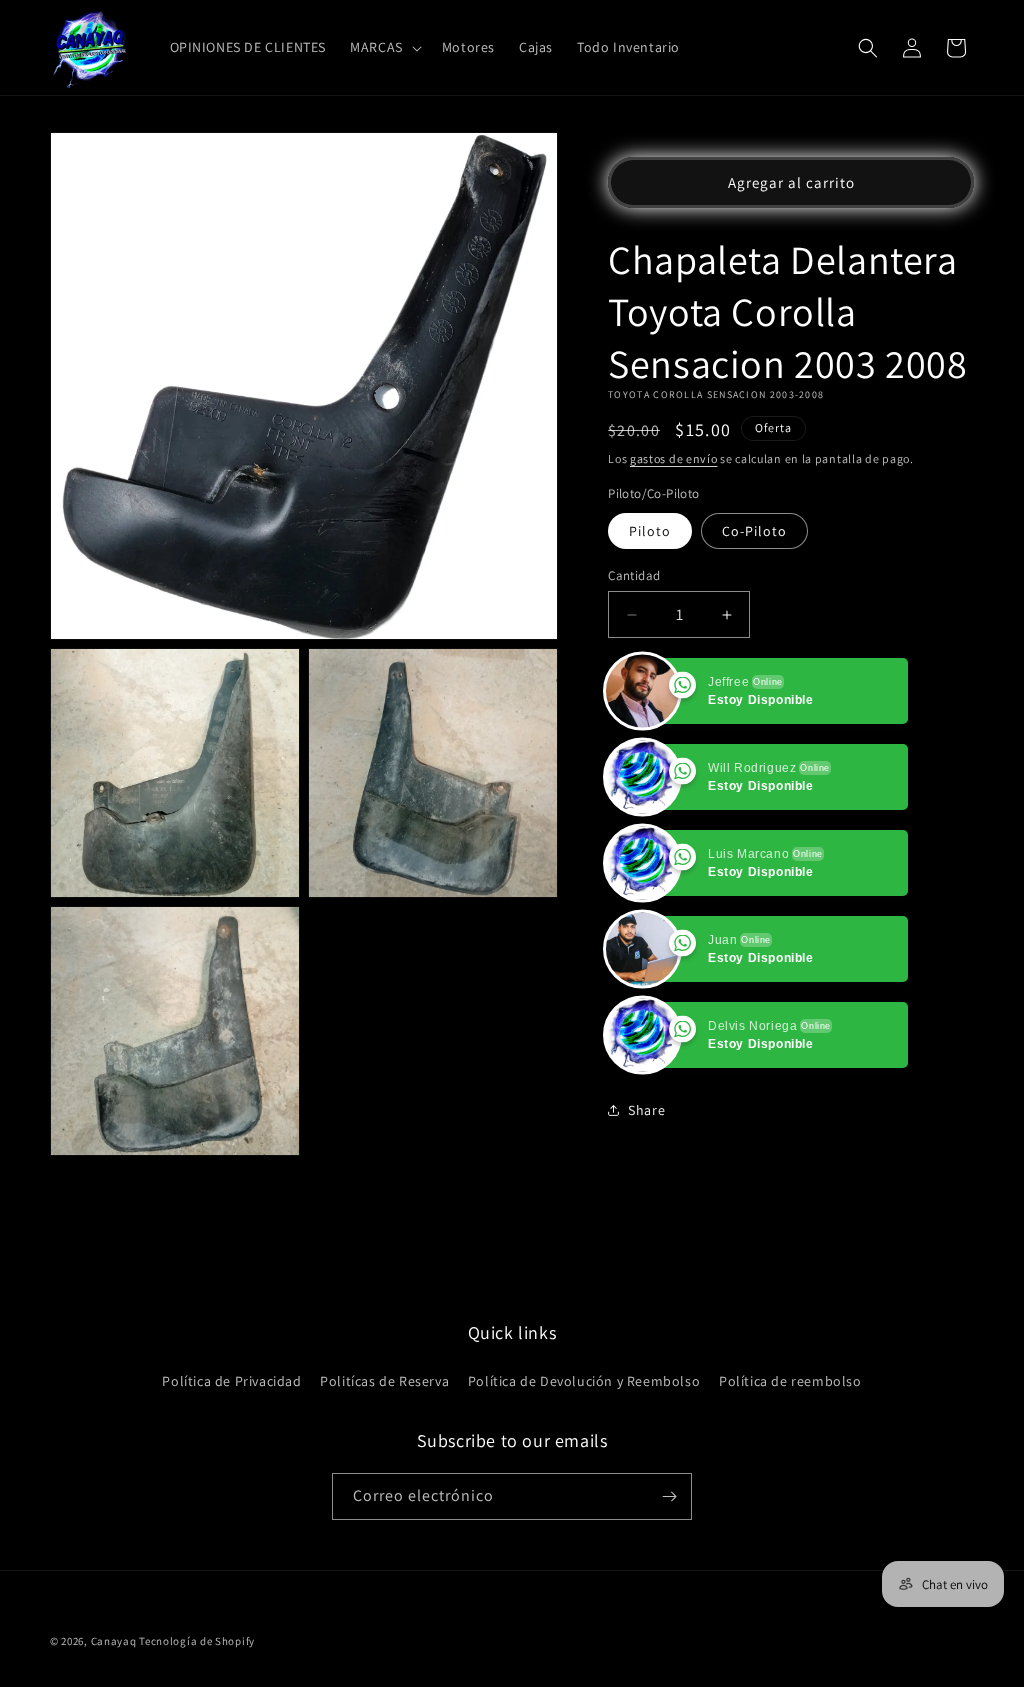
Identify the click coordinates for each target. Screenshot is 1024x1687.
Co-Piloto (754, 531)
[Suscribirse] (669, 1496)
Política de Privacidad (231, 1381)
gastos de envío (674, 458)
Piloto (650, 531)
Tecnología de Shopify (197, 1641)
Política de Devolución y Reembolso (584, 1381)
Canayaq (114, 1641)
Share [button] (646, 1110)
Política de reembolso (790, 1381)
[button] (384, 47)
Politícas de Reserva (384, 1381)
